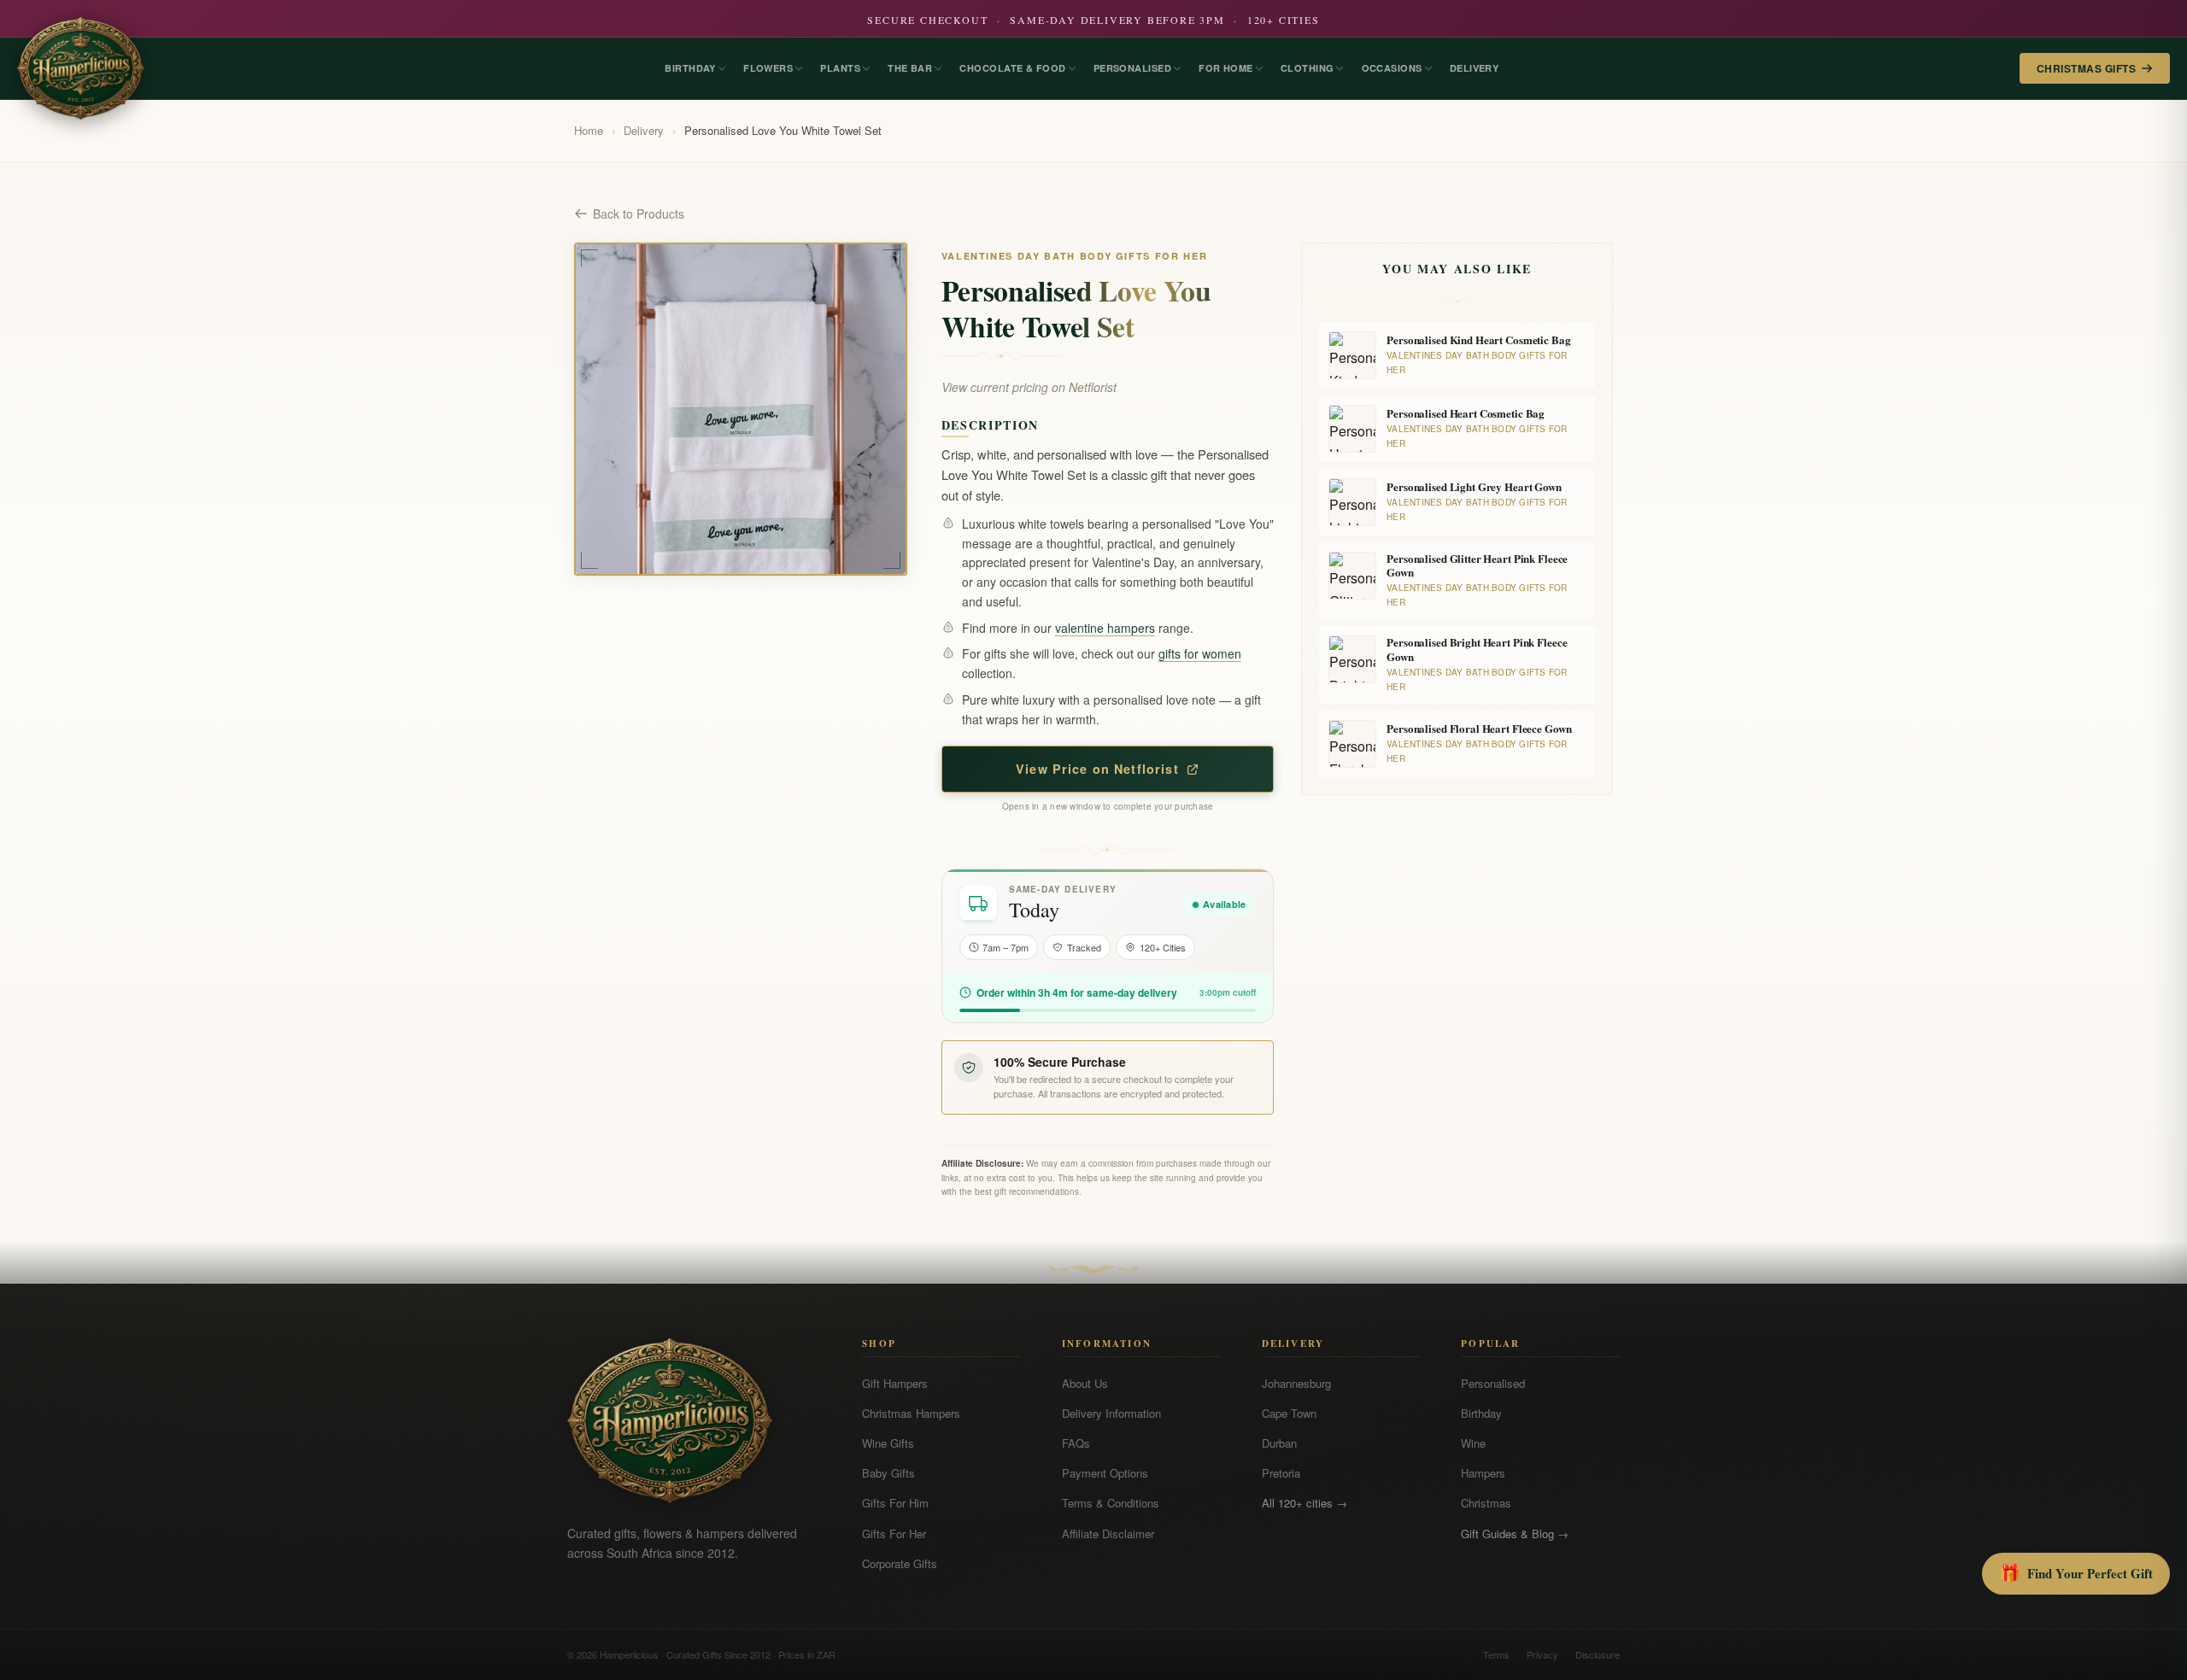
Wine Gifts (888, 1443)
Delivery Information (1111, 1413)
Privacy (1542, 1654)
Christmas (1486, 1503)
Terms (1496, 1654)
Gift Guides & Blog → (1515, 1534)
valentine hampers (1105, 628)
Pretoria (1281, 1473)
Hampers (1483, 1473)
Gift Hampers (895, 1383)
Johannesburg (1296, 1383)
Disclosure (1598, 1654)
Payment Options (1105, 1473)
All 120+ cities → (1305, 1503)
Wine (1473, 1443)
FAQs (1076, 1443)
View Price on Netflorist (1097, 769)
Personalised (1493, 1383)
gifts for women (1200, 653)
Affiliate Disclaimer (1108, 1534)
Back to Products (639, 214)
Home (589, 130)
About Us (1085, 1383)
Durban (1279, 1443)
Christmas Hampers (911, 1413)
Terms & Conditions (1111, 1503)
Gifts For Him (895, 1503)
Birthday (1481, 1413)
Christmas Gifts (2086, 68)
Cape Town (1289, 1413)
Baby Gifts (888, 1473)
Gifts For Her (894, 1534)
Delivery (644, 130)
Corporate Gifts (900, 1563)
